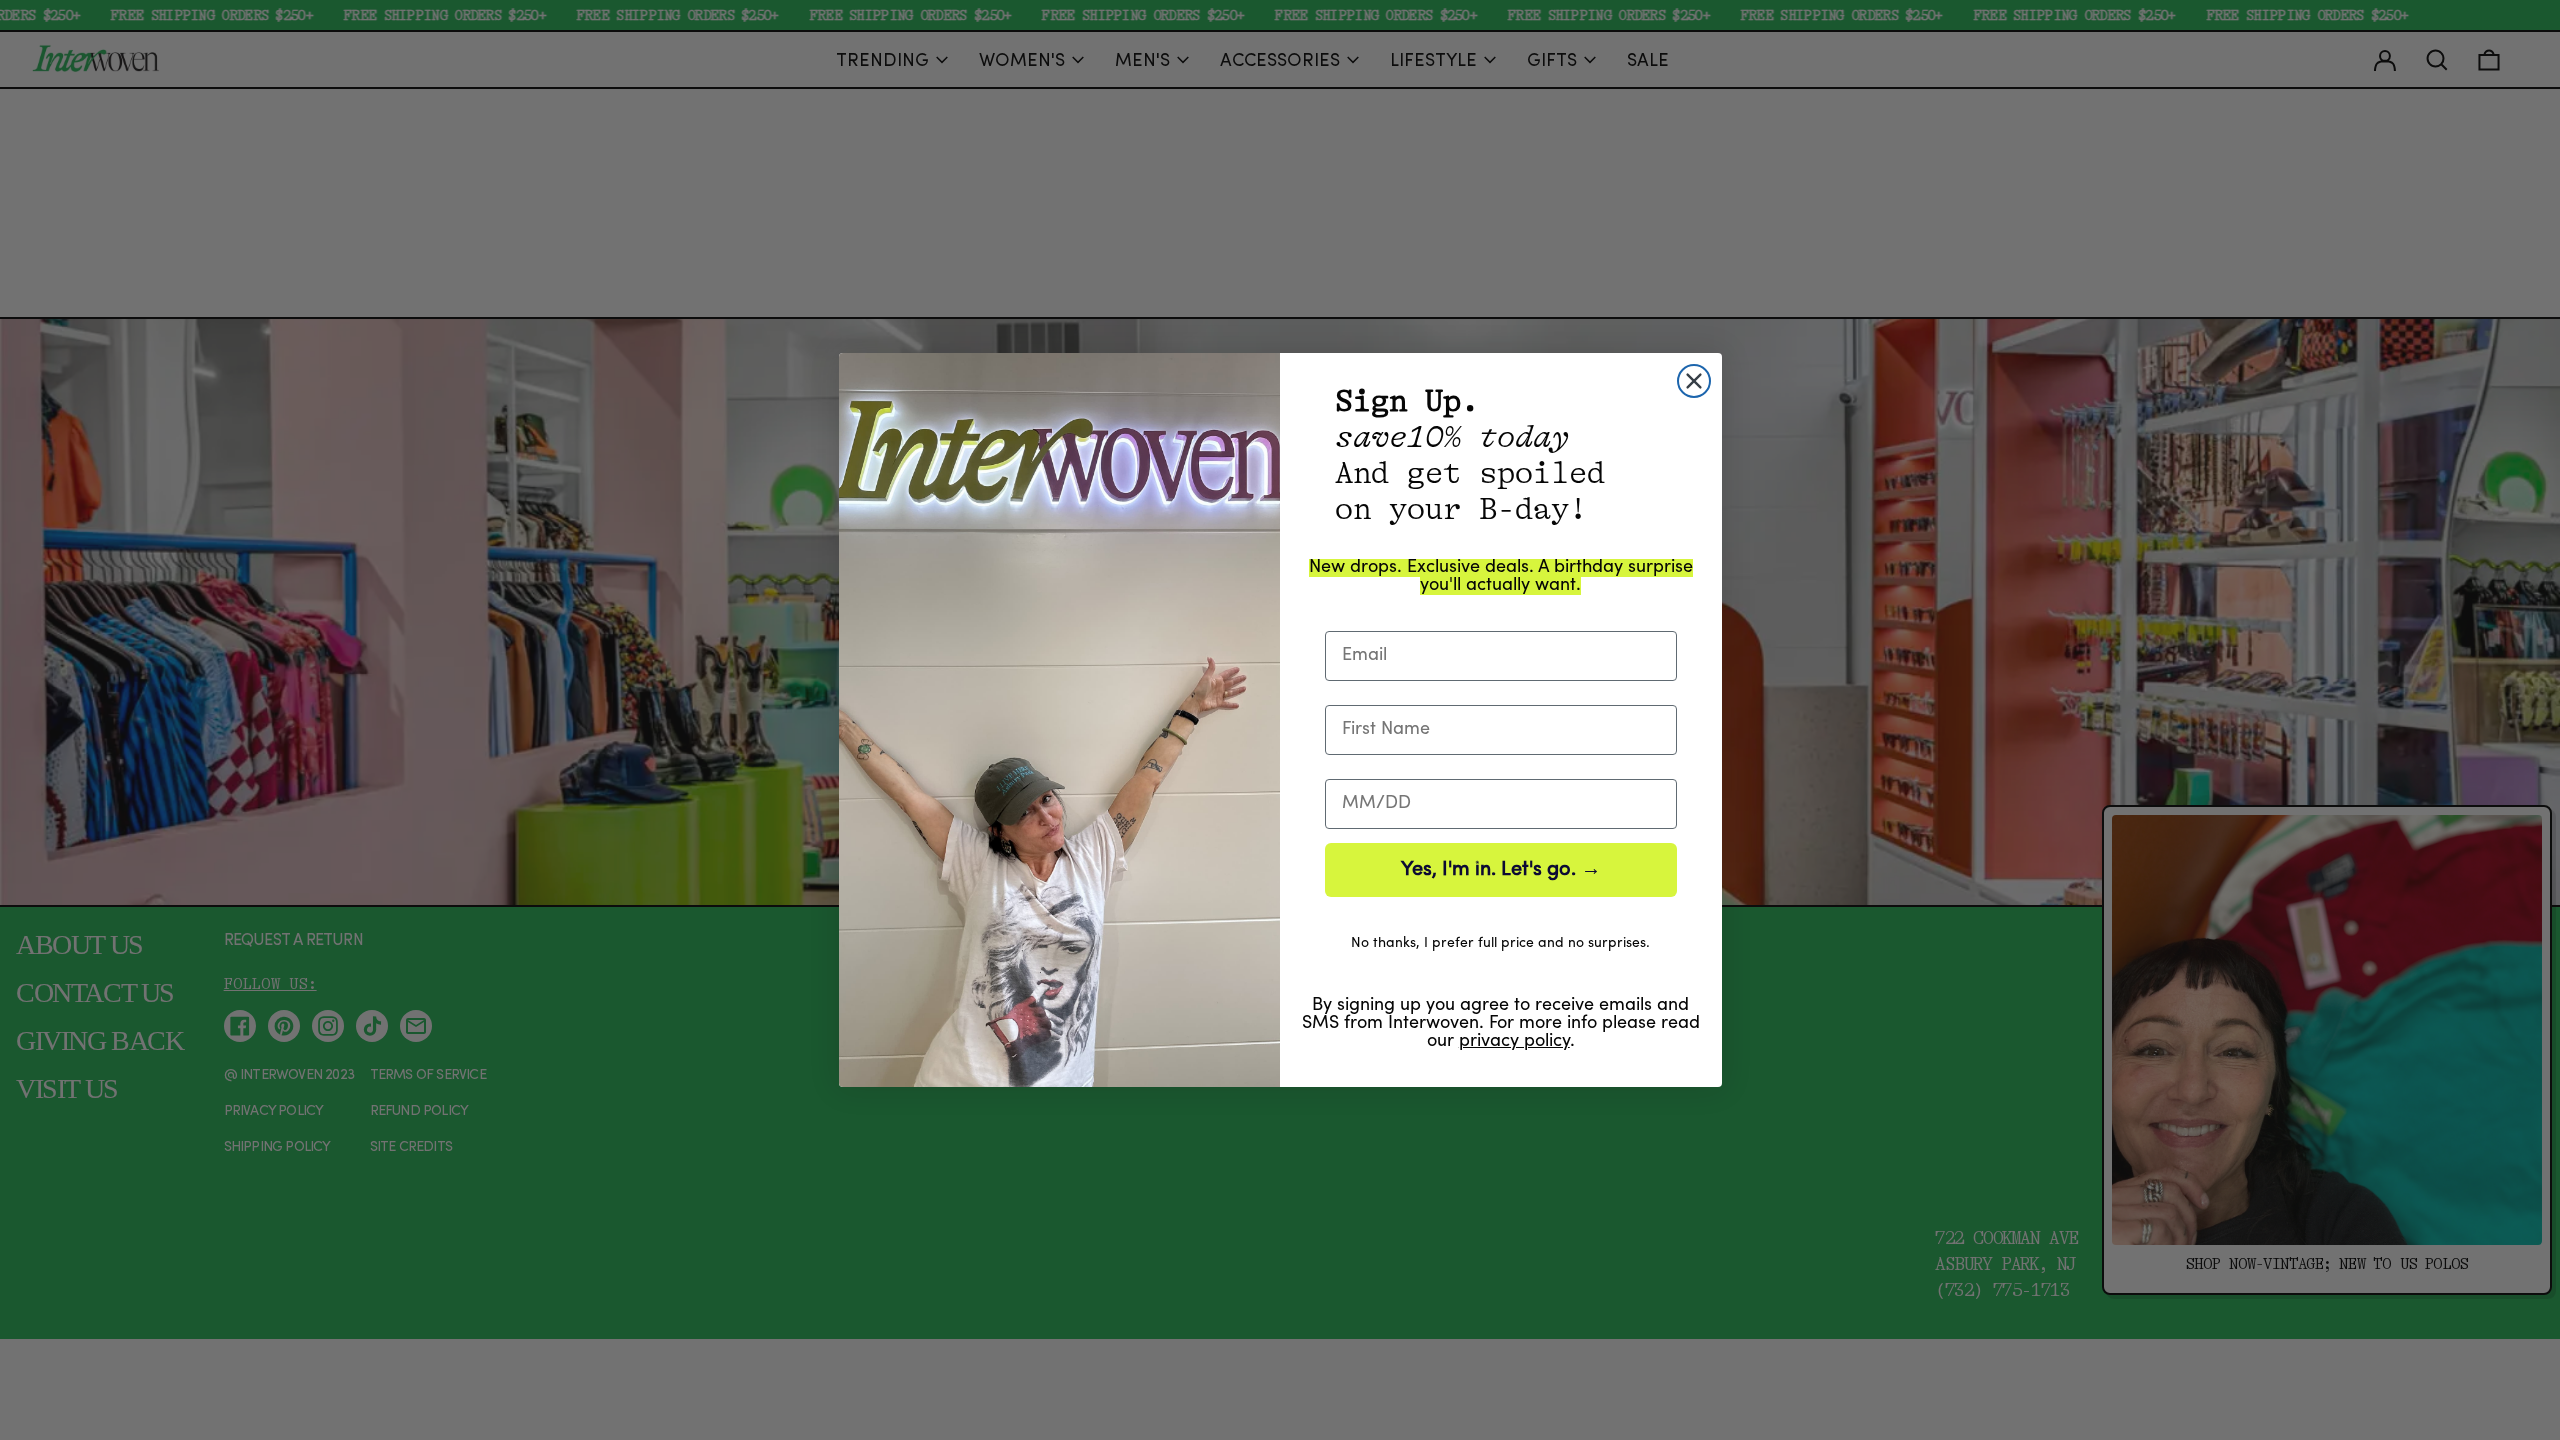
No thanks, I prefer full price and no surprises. (1500, 943)
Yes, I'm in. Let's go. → (1501, 870)
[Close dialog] (1694, 381)
